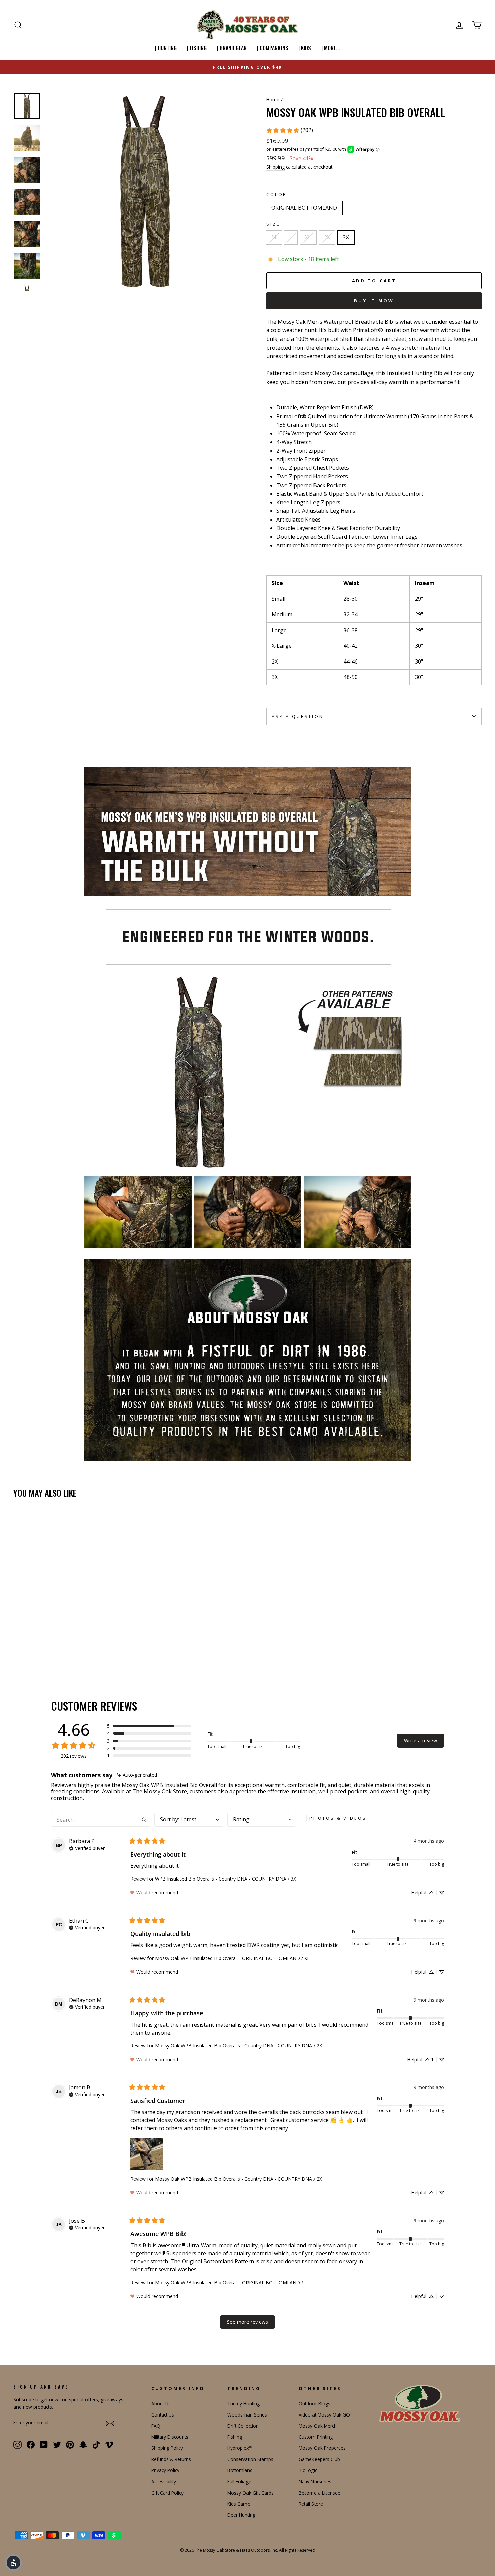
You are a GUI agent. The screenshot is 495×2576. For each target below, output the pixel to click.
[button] (149, 1726)
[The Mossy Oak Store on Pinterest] (70, 2444)
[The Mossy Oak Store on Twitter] (57, 2444)
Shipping (275, 167)
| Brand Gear (232, 48)
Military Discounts (170, 2437)
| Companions (273, 48)
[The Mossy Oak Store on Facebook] (31, 2444)
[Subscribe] (110, 2423)
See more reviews (247, 2322)
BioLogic (308, 2470)
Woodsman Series (247, 2415)
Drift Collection (243, 2426)
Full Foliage (239, 2482)
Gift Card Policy (167, 2493)
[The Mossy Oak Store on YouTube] (44, 2444)
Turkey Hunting (243, 2404)
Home (273, 99)
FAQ (156, 2426)
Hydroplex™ (240, 2448)
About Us (161, 2404)
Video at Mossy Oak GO (324, 2415)
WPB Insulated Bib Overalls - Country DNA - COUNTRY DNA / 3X (225, 1879)
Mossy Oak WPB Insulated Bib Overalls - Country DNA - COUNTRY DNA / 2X (238, 2046)
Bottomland (240, 2470)
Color (277, 194)
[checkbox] (336, 1818)
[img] (137, 1775)
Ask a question (298, 716)
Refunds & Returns (171, 2459)
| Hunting (166, 48)
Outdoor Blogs (315, 2404)
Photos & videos (338, 1818)
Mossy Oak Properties (322, 2448)
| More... (331, 48)
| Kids (305, 48)
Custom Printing (316, 2437)
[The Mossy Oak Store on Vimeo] (109, 2444)
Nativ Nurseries (315, 2482)
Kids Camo (239, 2504)
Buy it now (374, 301)
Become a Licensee (320, 2493)
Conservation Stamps (250, 2459)
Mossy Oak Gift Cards (251, 2493)
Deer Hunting (241, 2515)
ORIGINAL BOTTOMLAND (304, 208)
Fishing (235, 2437)
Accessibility (164, 2482)
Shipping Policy (167, 2448)
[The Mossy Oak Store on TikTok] (96, 2444)
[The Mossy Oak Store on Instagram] (18, 2444)
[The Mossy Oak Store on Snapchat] (83, 2444)
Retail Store (311, 2504)
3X (346, 237)
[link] (290, 130)
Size (273, 224)
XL (308, 237)
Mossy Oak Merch (318, 2426)
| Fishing (197, 48)
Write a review (421, 1740)
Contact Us (163, 2415)
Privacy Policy (165, 2470)
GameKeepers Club (319, 2459)
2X (327, 237)
